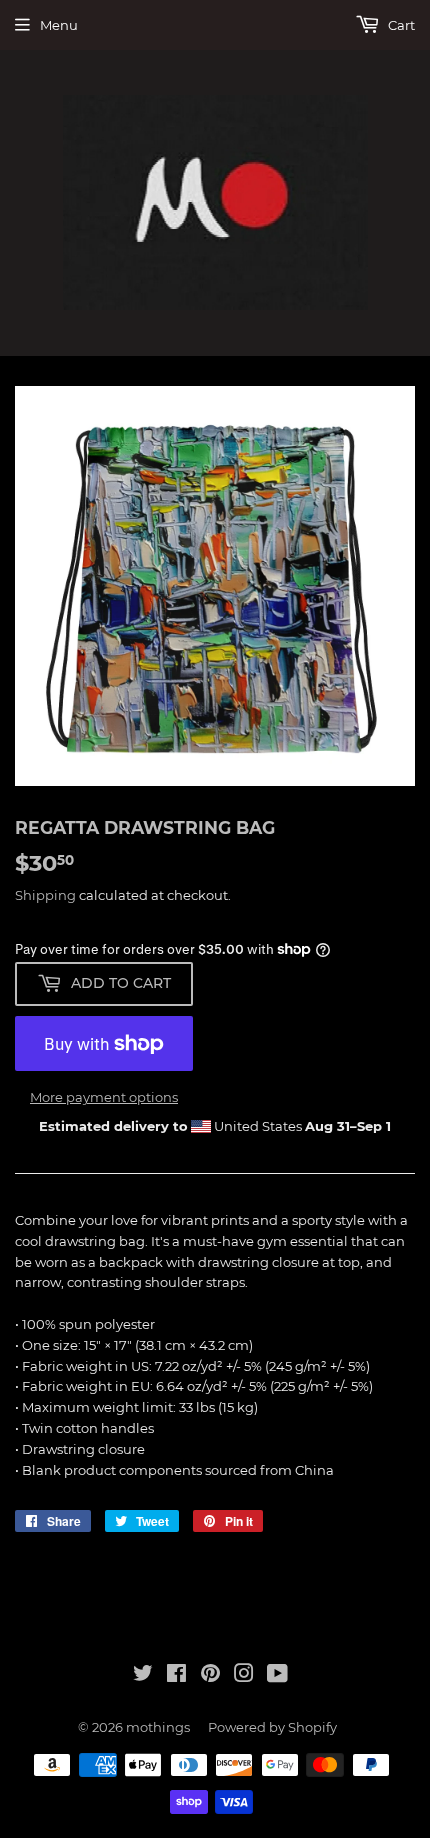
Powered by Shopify (272, 1727)
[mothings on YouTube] (277, 1676)
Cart (400, 25)
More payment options (104, 1097)
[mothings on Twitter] (143, 1676)
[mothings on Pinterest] (210, 1676)
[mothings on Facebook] (176, 1676)
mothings (158, 1727)
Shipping (45, 895)
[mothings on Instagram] (244, 1676)
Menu (59, 25)
